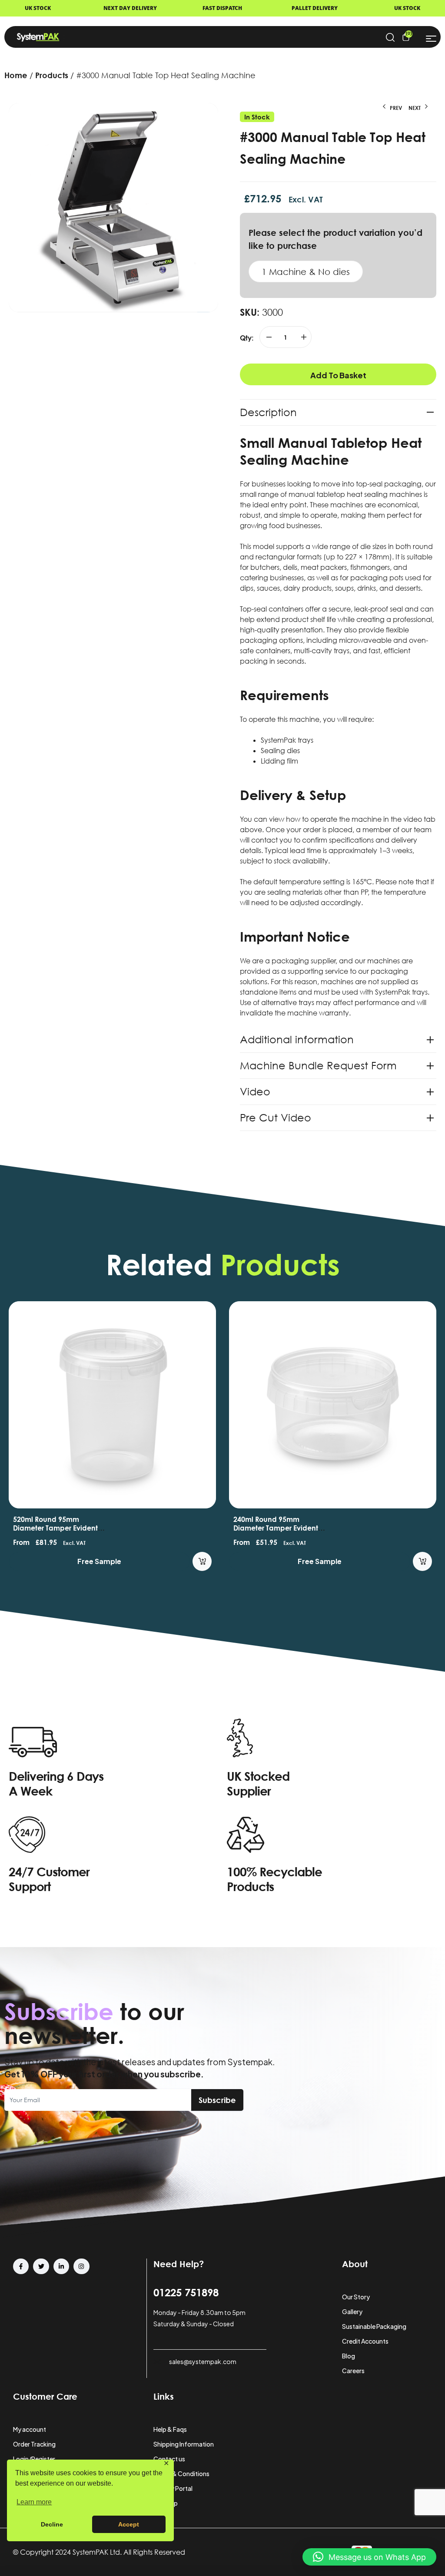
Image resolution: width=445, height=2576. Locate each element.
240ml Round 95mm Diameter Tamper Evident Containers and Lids (276, 1528)
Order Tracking (34, 2444)
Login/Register (34, 2459)
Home (16, 75)
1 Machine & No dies (306, 271)
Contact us (169, 2459)
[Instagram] (81, 2266)
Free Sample (99, 1561)
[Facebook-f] (21, 2266)
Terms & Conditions (181, 2473)
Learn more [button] (34, 2502)
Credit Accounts (365, 2341)
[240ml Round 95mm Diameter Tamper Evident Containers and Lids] (333, 1405)
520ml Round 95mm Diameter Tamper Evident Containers (55, 1528)
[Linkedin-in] (61, 2266)
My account (30, 2429)
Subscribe (217, 2100)
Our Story (356, 2297)
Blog (349, 2356)
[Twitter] (41, 2266)
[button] (369, 2557)
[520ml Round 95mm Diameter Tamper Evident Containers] (112, 1405)
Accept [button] (129, 2524)
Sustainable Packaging (374, 2326)
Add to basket (338, 375)
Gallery (352, 2311)
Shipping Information (184, 2444)
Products (52, 75)
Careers (353, 2371)
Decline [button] (52, 2524)
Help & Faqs (170, 2429)
